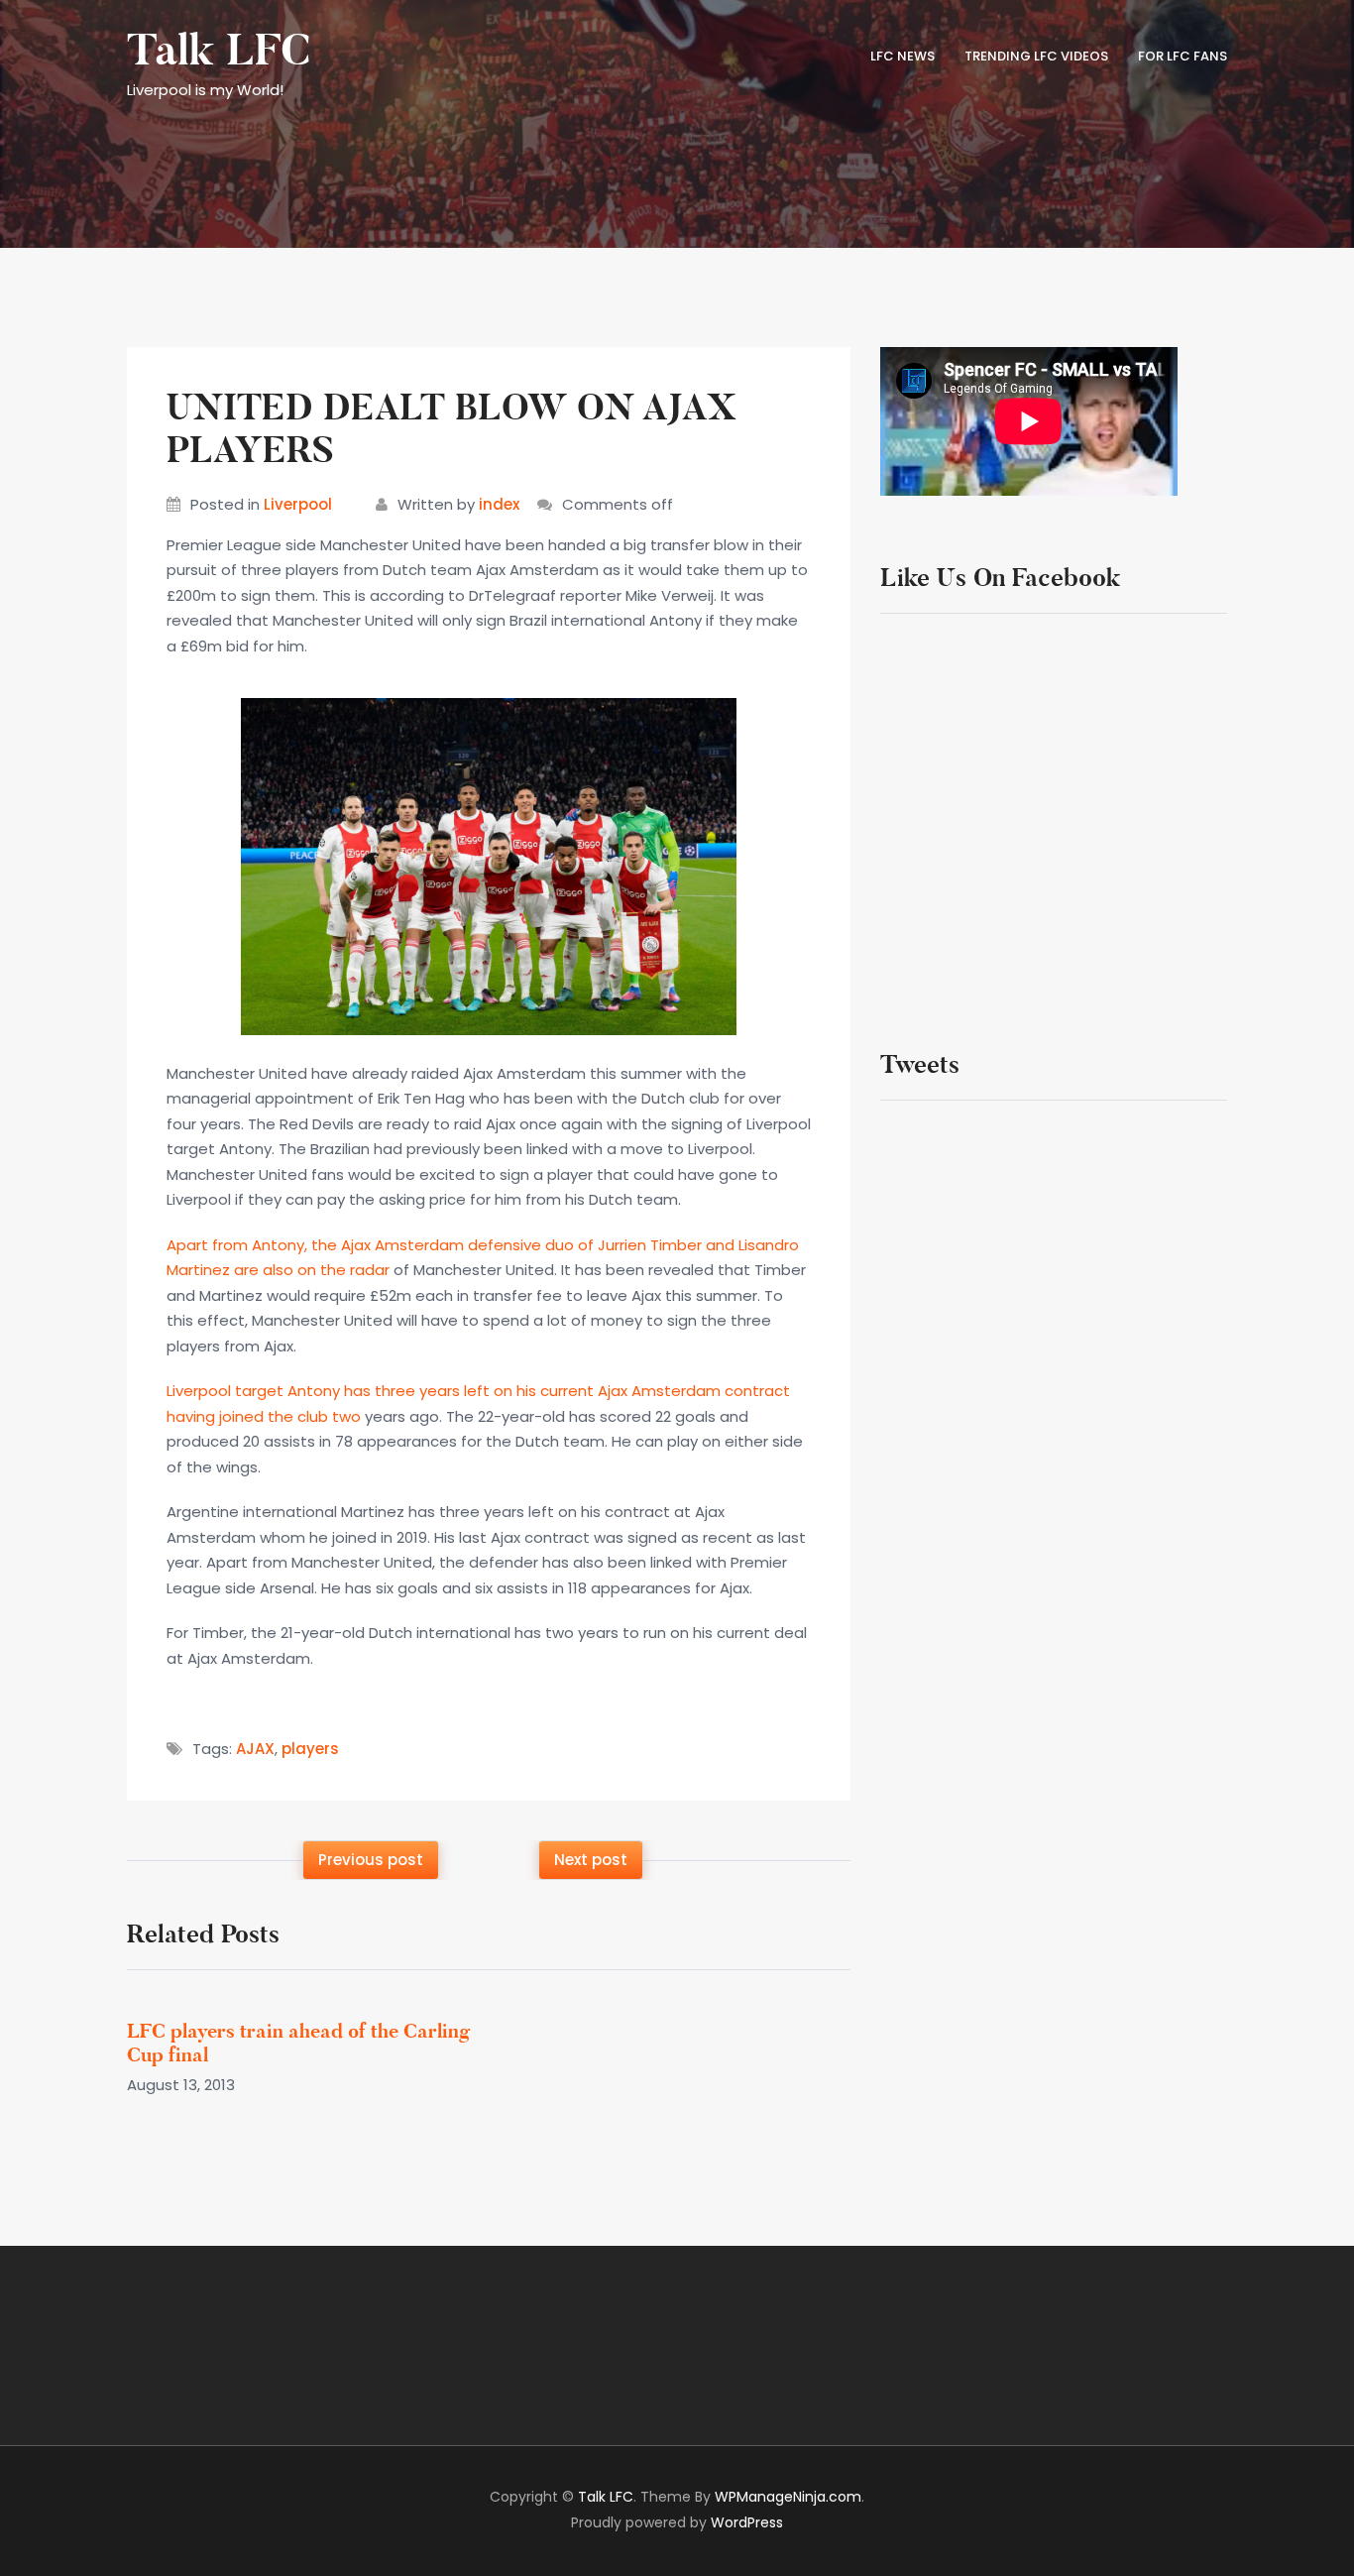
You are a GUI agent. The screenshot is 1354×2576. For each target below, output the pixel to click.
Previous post (371, 1860)
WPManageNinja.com (788, 2497)
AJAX (255, 1749)
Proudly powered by (677, 2522)
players (310, 1749)
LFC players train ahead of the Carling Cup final (298, 2043)
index (499, 504)
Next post (591, 1860)
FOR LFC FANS (1183, 56)
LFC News (903, 56)
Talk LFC (219, 51)
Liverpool (298, 504)
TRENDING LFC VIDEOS (1036, 56)
